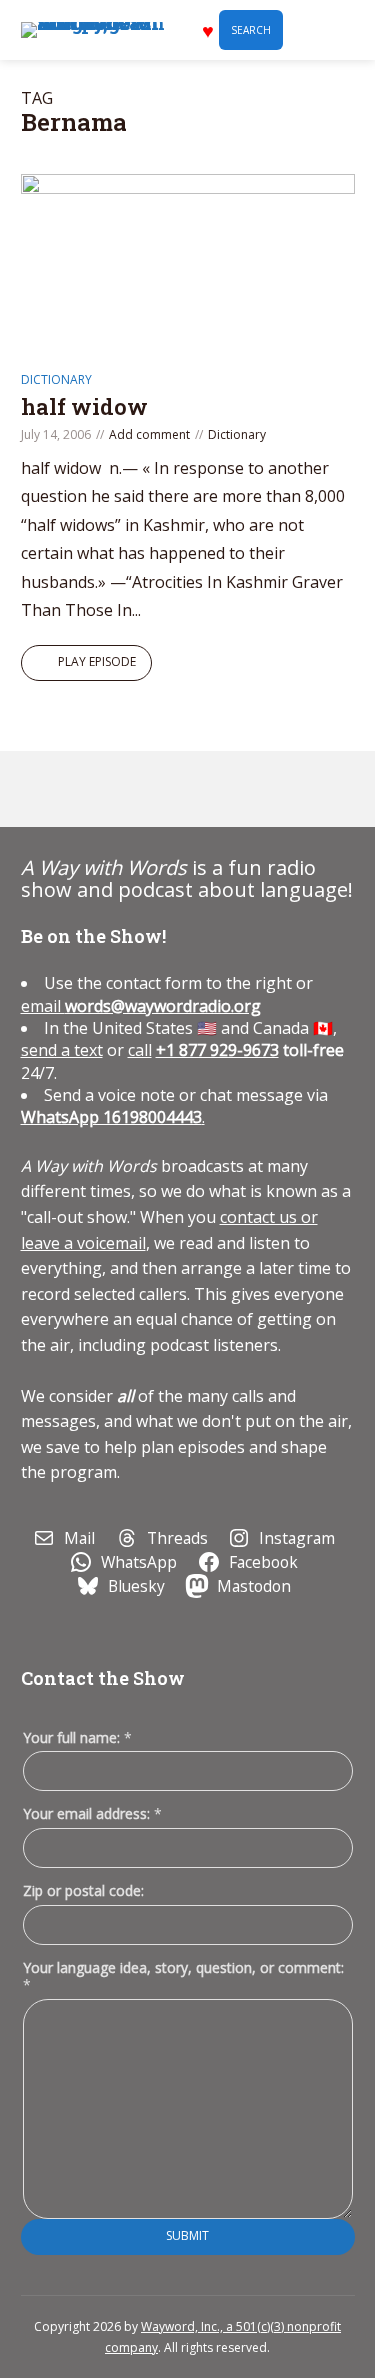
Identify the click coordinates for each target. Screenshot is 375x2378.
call (140, 1050)
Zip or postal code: (83, 1890)
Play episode (97, 661)
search (251, 30)
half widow (84, 406)
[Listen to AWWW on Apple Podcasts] (44, 789)
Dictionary (56, 379)
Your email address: (92, 1813)
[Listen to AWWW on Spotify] (90, 789)
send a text (62, 1050)
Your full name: (77, 1738)
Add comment (149, 434)
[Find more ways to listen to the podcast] (182, 789)
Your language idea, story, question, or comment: (183, 1976)
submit (187, 2235)
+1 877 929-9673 (217, 1050)
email (141, 1006)
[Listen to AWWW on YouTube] (136, 789)
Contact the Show (103, 1678)
